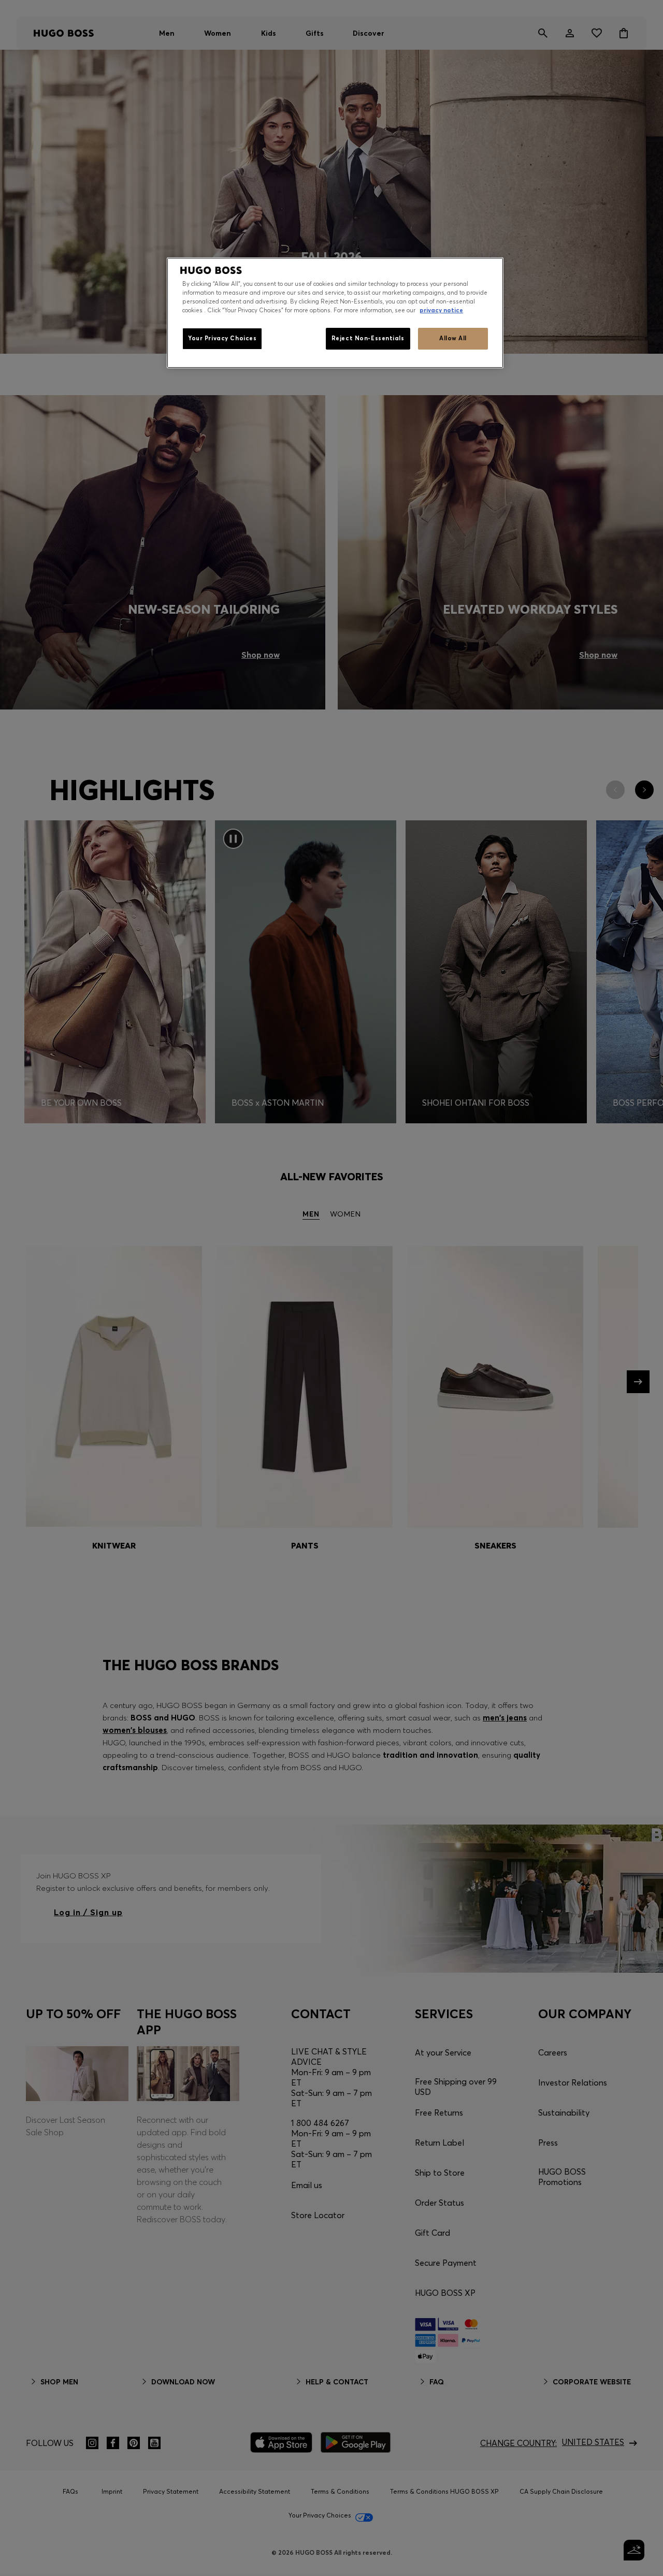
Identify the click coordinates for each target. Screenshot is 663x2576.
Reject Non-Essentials (368, 339)
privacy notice (441, 311)
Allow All (453, 339)
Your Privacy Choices (222, 339)
